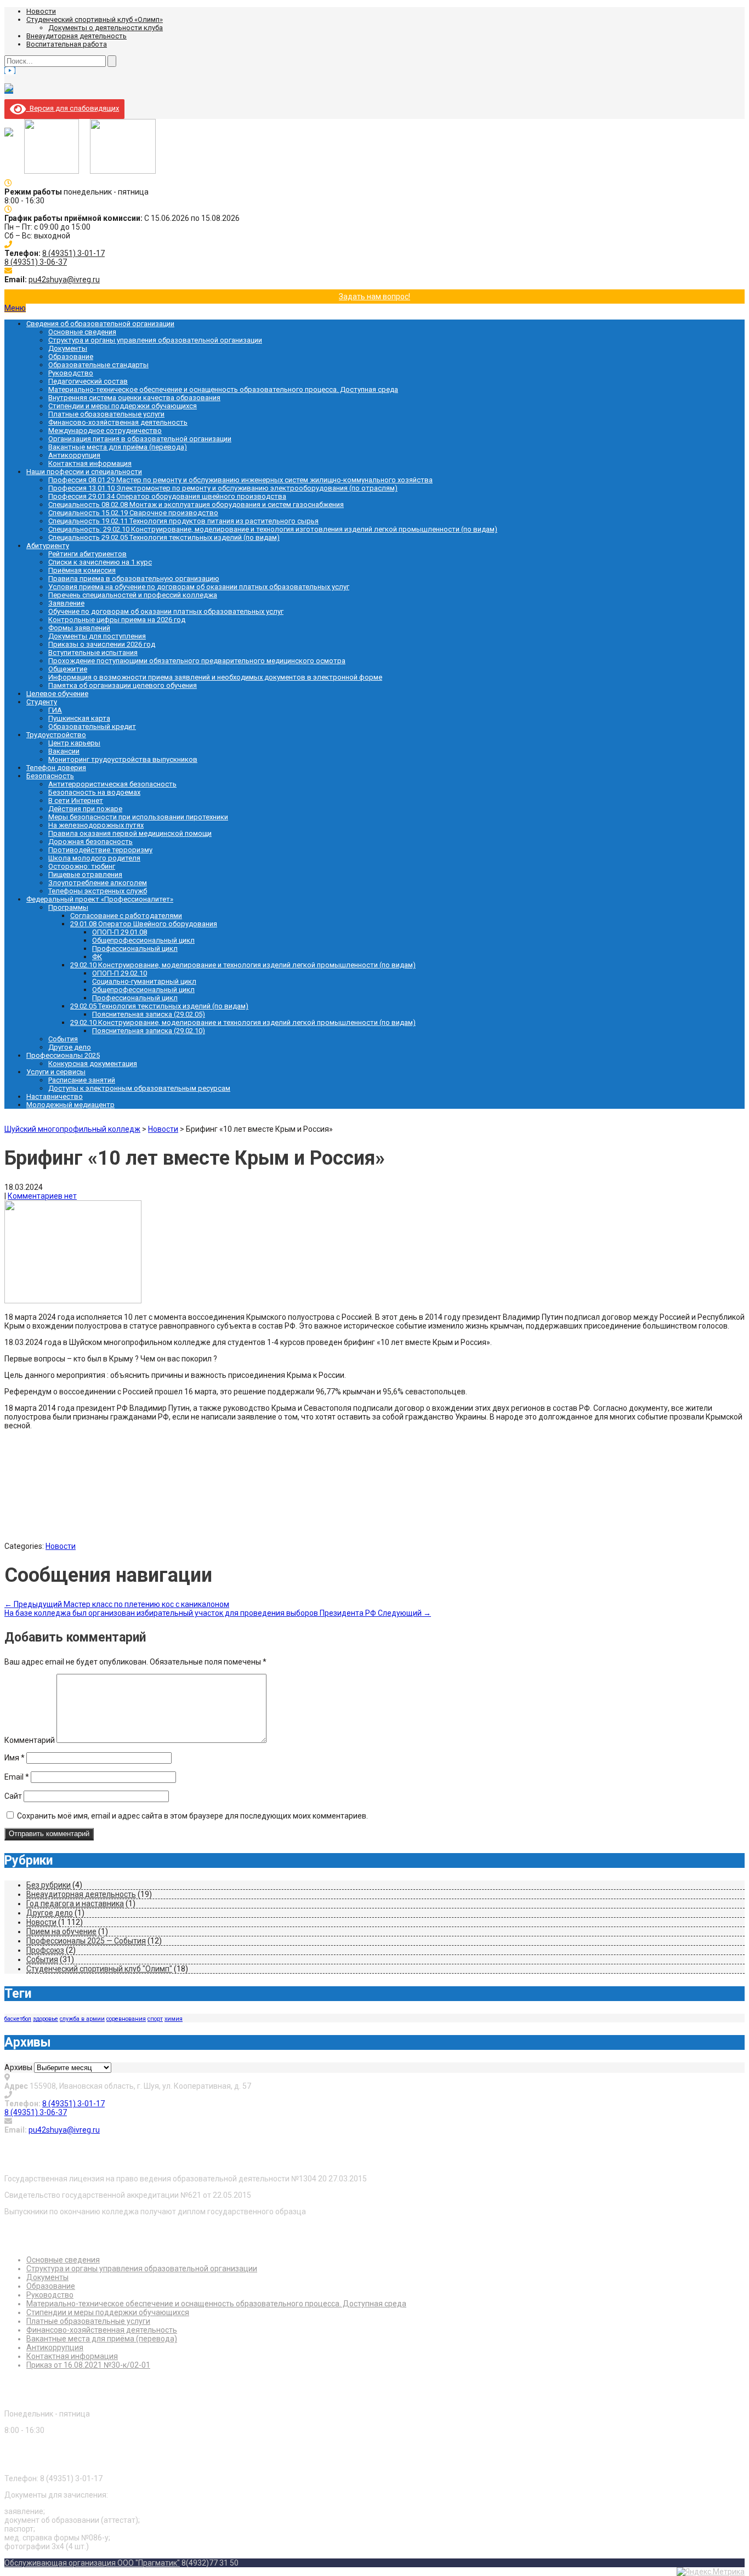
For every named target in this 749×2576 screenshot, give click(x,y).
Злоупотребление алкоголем (98, 883)
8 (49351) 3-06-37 (36, 262)
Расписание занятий (82, 1080)
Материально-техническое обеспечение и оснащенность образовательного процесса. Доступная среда (223, 389)
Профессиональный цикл (135, 948)
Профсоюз (45, 1950)
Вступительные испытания (93, 652)
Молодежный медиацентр (70, 1105)
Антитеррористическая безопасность (112, 784)
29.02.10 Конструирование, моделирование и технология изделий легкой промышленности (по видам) (243, 965)
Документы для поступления (97, 636)
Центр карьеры (74, 743)
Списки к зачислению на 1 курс (100, 562)
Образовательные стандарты (98, 365)
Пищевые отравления (85, 874)
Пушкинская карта (79, 718)
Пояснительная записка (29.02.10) (149, 1031)
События (63, 1039)
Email (17, 1777)
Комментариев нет (42, 1196)
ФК (97, 957)
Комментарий (30, 1740)
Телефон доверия (56, 768)
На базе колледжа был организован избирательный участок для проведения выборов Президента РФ (218, 1613)
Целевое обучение (57, 694)
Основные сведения (82, 332)
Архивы (18, 2067)
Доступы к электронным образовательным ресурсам (139, 1088)
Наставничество (55, 1096)
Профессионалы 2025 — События (86, 1941)
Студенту (42, 702)
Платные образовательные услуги (106, 414)
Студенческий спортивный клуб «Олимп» (95, 19)
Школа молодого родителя (94, 858)
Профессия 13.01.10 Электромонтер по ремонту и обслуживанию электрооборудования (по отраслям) (223, 488)
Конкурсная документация (93, 1064)
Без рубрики (49, 1885)
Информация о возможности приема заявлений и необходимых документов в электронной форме (215, 677)
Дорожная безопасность (90, 842)
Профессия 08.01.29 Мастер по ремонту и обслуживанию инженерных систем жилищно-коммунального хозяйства (240, 480)
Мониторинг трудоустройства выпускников (123, 759)
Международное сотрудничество (105, 431)
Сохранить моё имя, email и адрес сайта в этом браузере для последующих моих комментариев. (192, 1816)
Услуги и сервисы (56, 1072)
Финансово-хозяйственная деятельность (118, 422)
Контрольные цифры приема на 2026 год (117, 620)
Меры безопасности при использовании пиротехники (138, 817)
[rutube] (9, 90)
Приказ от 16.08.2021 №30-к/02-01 (88, 2365)
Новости (41, 11)
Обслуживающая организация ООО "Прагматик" (92, 2563)
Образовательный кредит (92, 726)
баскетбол (18, 2019)
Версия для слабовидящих (72, 108)
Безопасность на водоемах (94, 792)
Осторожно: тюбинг (82, 866)
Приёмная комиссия (82, 570)
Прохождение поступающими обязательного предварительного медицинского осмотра (197, 661)
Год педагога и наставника (75, 1903)
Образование (71, 357)
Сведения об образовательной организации (100, 324)
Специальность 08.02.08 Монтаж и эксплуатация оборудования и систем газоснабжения (196, 505)
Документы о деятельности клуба (106, 28)
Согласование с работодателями (126, 916)
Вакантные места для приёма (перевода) (118, 447)
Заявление (66, 603)
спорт (155, 2019)
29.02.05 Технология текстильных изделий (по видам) (159, 1006)
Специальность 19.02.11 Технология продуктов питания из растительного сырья (183, 521)
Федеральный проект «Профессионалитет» (100, 899)
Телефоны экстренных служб (98, 891)
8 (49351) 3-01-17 (73, 253)
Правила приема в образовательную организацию (134, 579)
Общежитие (68, 669)
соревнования (126, 2019)
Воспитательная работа (67, 44)
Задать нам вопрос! (374, 297)
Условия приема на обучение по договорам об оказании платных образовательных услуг (199, 587)
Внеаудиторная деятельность (76, 36)
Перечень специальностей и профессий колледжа (133, 595)
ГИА (55, 710)
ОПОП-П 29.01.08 (120, 932)
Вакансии (64, 751)
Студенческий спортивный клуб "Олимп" (99, 1969)
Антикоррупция (74, 455)
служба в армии (82, 2019)
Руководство (71, 373)
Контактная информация (90, 463)
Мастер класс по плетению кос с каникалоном (117, 1604)
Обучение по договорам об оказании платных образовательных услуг (166, 611)
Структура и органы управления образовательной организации (155, 340)
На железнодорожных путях (96, 825)
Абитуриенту (48, 546)
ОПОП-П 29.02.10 (120, 973)
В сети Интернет (76, 800)
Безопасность (50, 776)
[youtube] (10, 70)
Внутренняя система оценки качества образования (134, 398)
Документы (68, 348)
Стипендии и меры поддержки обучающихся (123, 406)
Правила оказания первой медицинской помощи (130, 833)
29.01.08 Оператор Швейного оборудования (144, 924)
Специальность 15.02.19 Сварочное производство (133, 513)
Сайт (13, 1796)
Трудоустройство (56, 735)
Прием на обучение (61, 1931)
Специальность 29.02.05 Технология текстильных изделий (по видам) (164, 537)
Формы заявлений (79, 628)
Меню (15, 308)
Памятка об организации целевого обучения (123, 685)
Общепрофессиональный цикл (143, 940)
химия (174, 2019)
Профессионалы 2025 (63, 1055)
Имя (15, 1758)
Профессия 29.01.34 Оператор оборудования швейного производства (167, 496)
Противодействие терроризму (100, 850)
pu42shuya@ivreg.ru (64, 280)
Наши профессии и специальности (84, 472)
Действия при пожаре (85, 809)
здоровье (46, 2019)
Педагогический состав (88, 381)
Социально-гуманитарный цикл (144, 981)
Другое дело (70, 1047)
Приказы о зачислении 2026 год (102, 644)
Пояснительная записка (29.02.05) (149, 1014)
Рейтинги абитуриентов (87, 554)
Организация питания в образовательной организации (140, 439)
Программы (68, 907)
